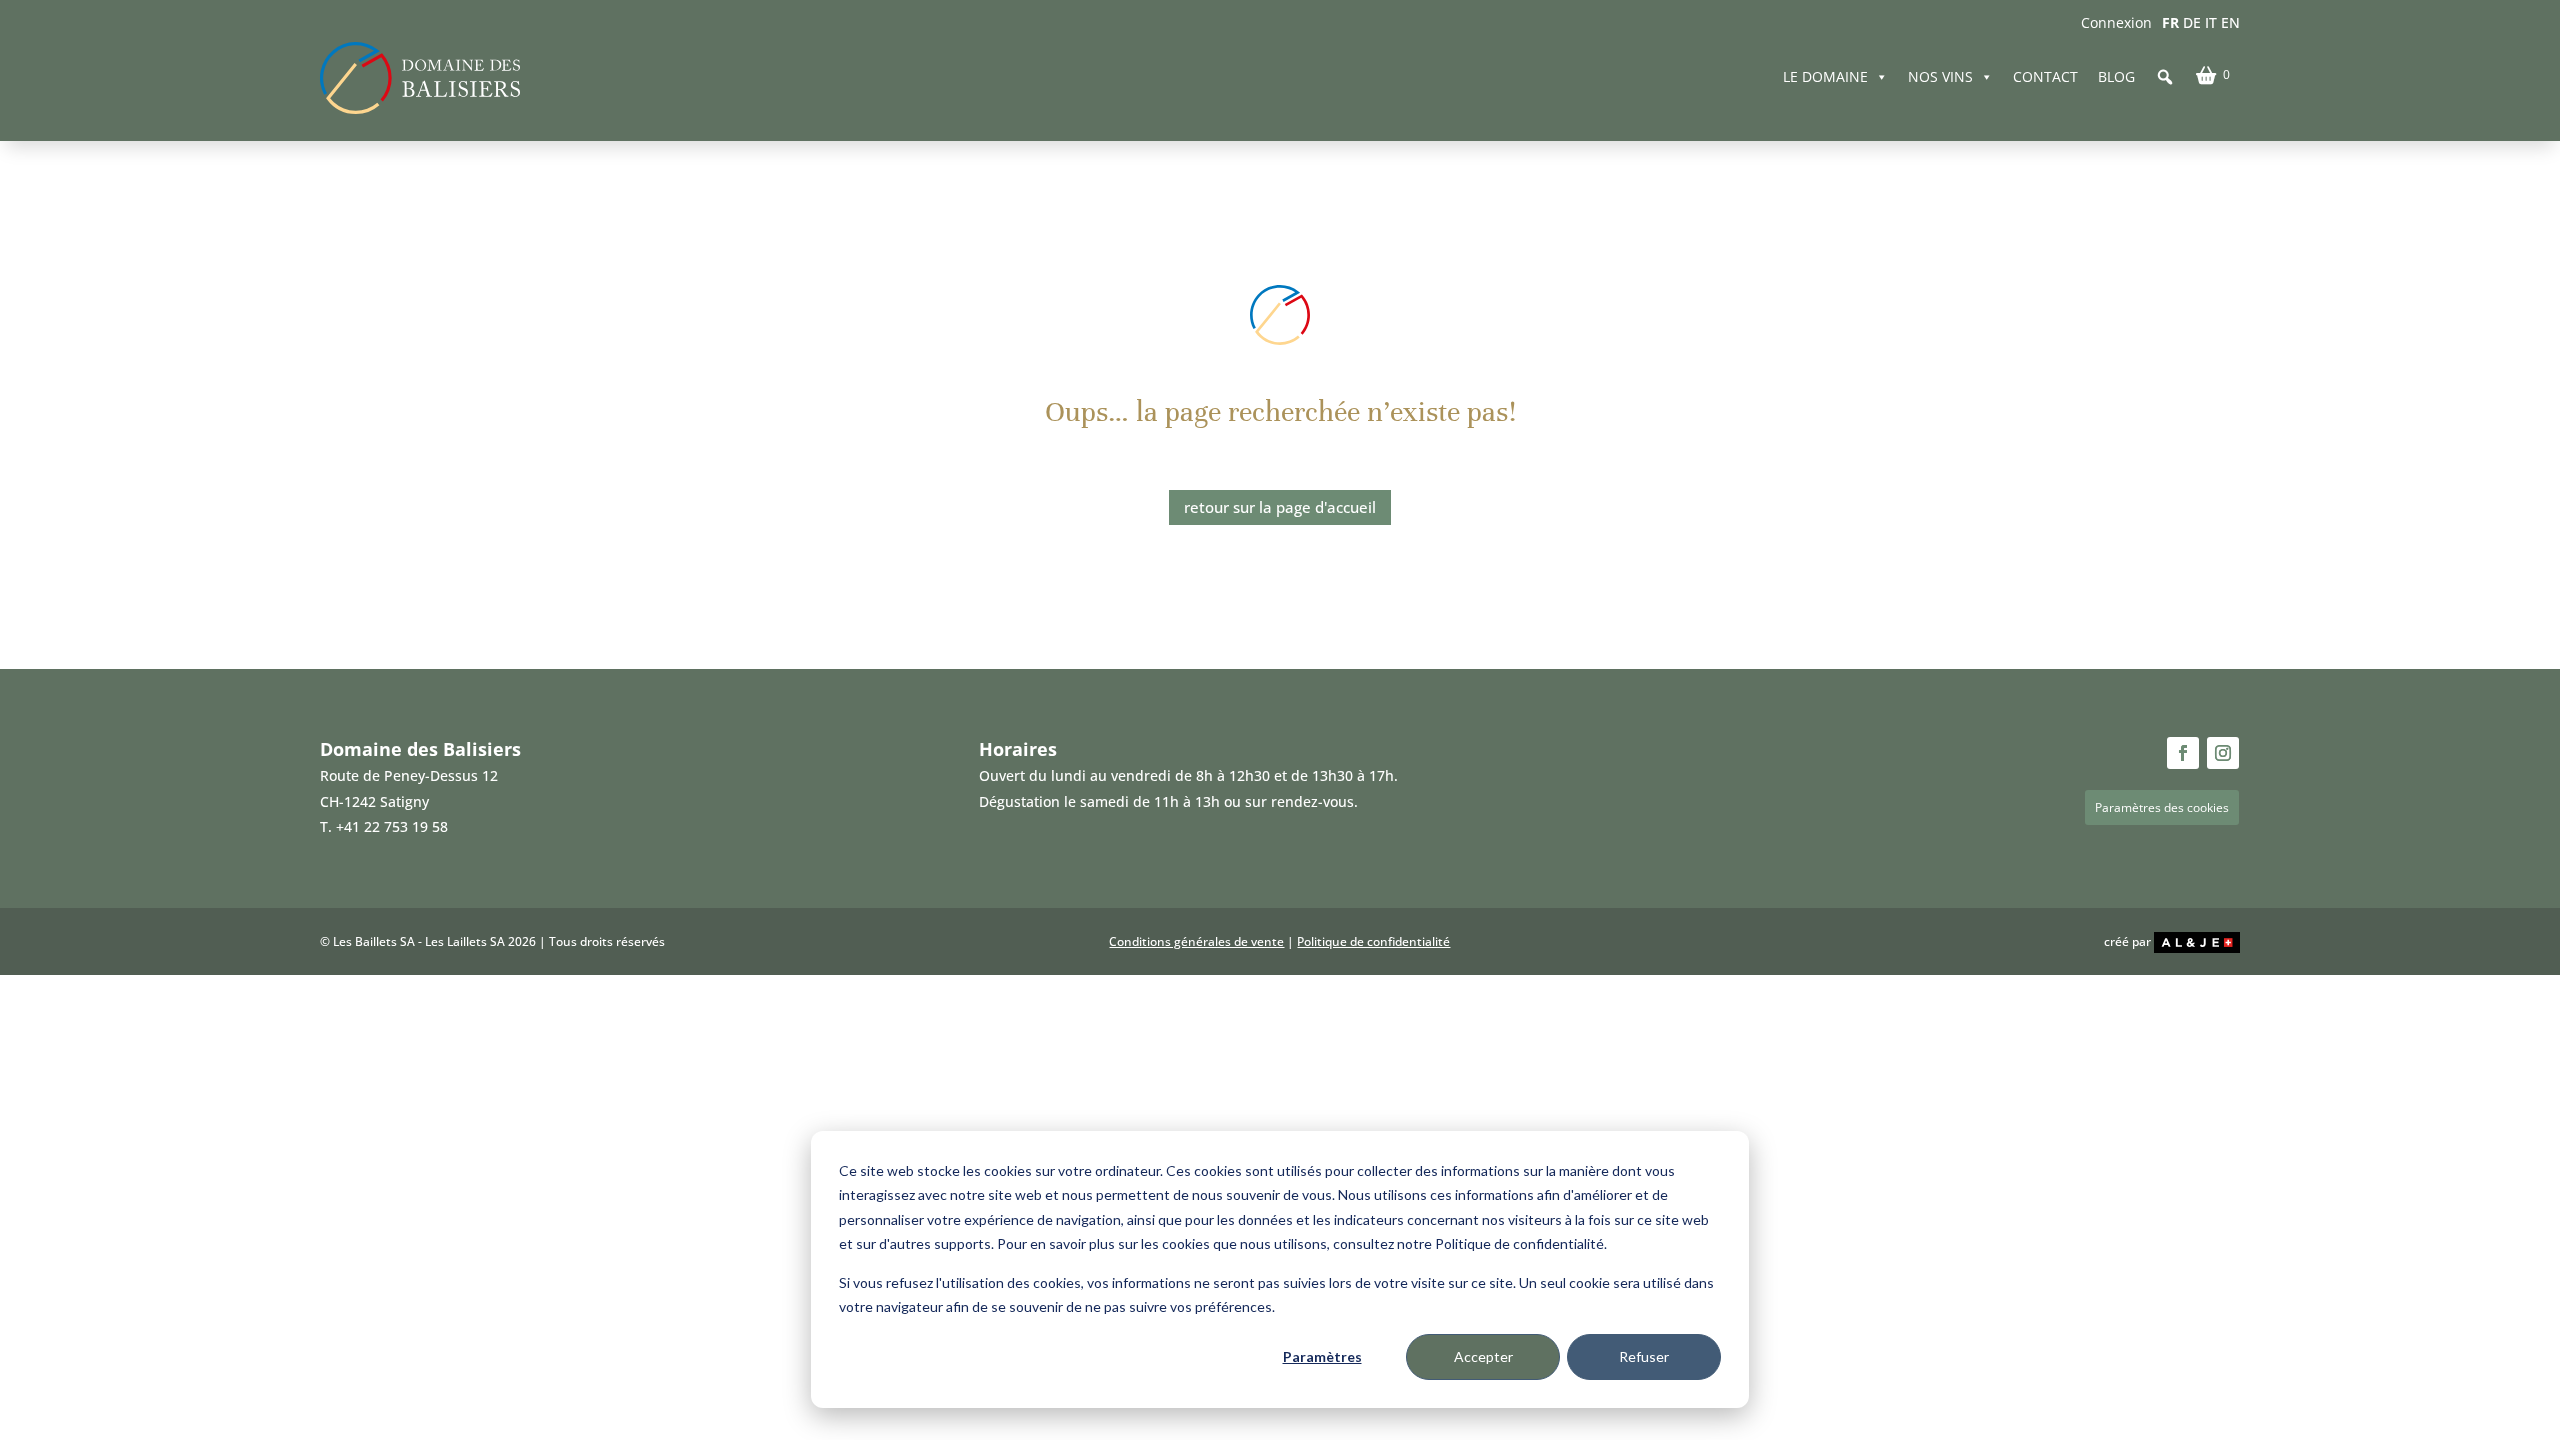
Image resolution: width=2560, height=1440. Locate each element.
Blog (2116, 76)
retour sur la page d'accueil (1280, 507)
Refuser (1644, 1356)
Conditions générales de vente (1196, 941)
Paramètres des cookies (2162, 807)
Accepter (1483, 1356)
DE (2192, 22)
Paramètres (1322, 1356)
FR (2170, 22)
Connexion (2116, 22)
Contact (2045, 76)
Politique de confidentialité (1373, 941)
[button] (2165, 77)
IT (2211, 22)
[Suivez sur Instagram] (2223, 753)
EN (2230, 22)
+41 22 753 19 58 (392, 826)
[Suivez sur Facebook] (2183, 753)
